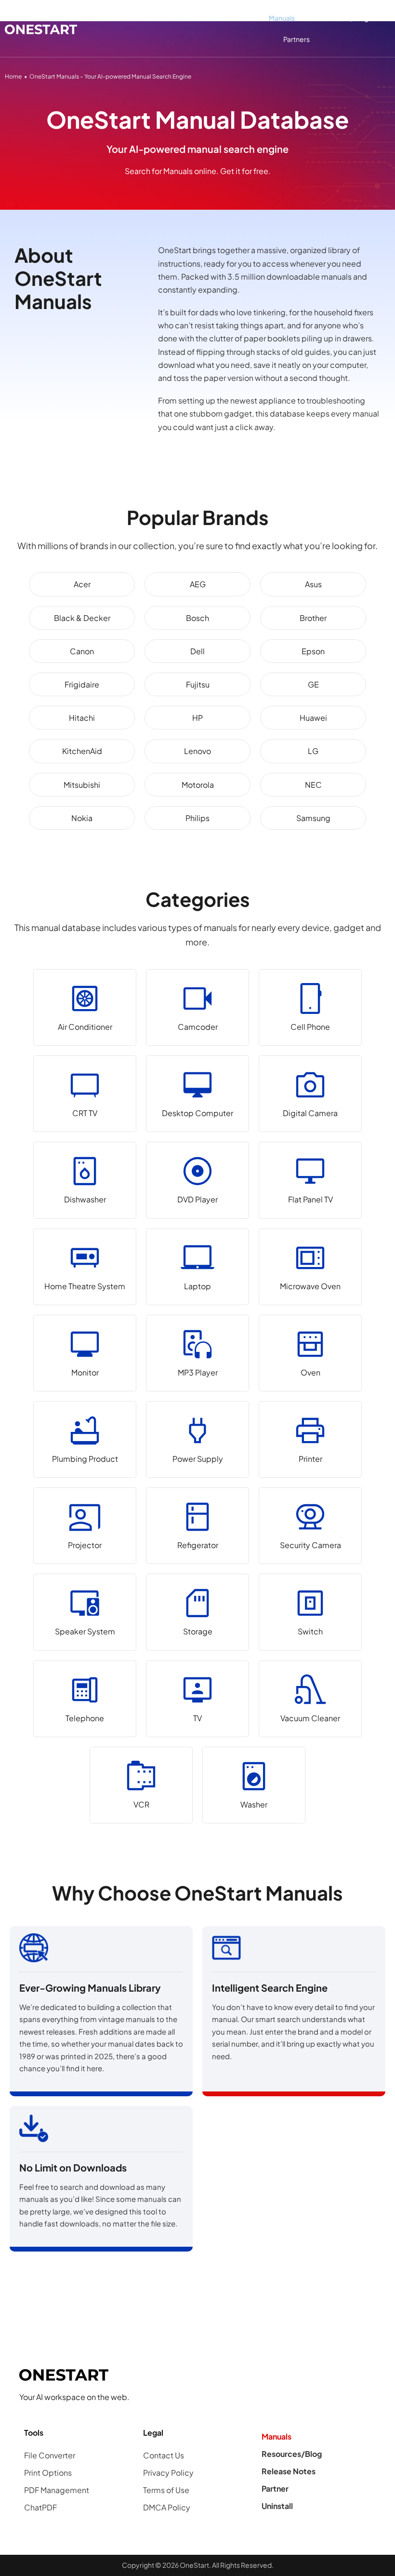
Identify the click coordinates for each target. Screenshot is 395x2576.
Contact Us (164, 2455)
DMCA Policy (167, 2507)
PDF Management (57, 2490)
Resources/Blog (342, 18)
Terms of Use (166, 2490)
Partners (296, 39)
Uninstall (277, 2506)
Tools (230, 18)
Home (13, 76)
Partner (275, 2488)
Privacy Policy (168, 2473)
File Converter (50, 2455)
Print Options (48, 2473)
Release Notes (289, 2471)
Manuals (282, 18)
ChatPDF (40, 2507)
